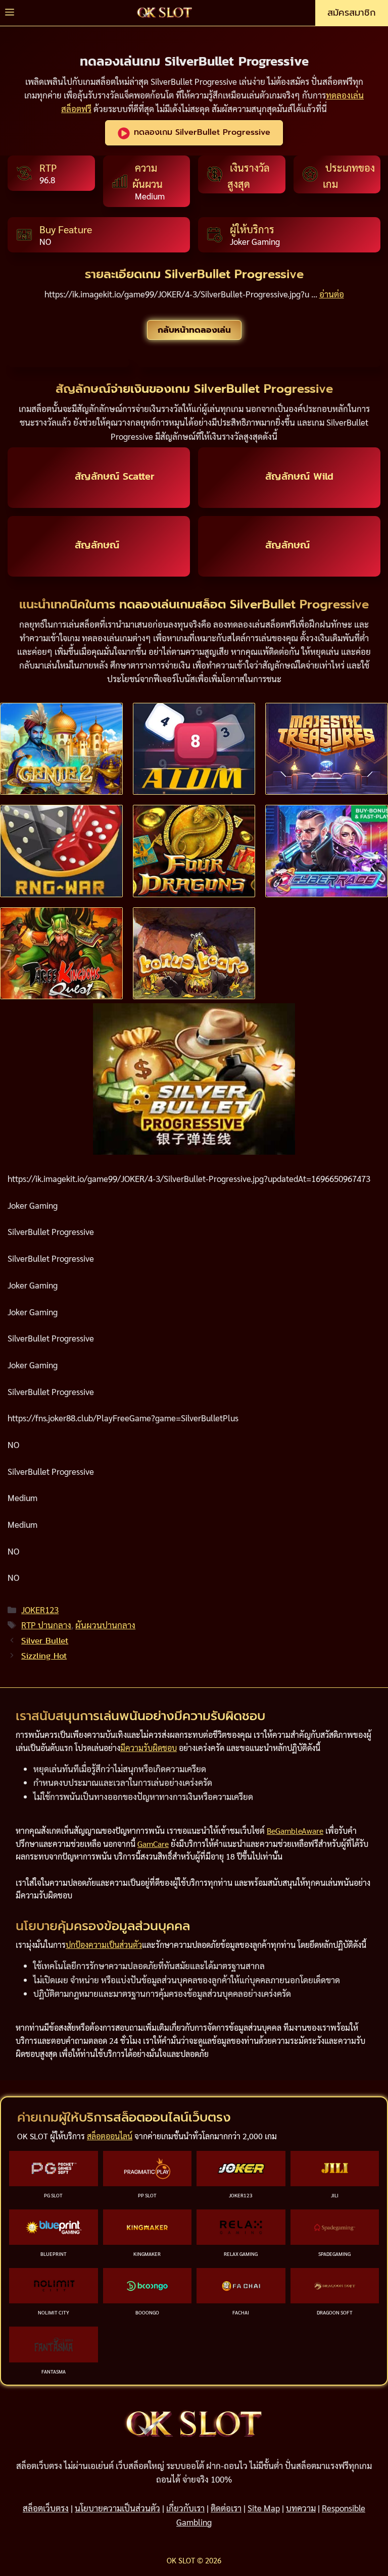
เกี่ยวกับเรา (185, 2508)
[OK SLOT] (165, 13)
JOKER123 (40, 1610)
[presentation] (61, 749)
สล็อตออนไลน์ (110, 2136)
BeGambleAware (295, 1831)
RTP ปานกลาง (46, 1625)
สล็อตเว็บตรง (46, 2508)
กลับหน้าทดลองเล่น (194, 330)
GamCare (153, 1844)
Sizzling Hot (44, 1656)
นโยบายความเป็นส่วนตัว (117, 2508)
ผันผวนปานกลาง (105, 1625)
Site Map (264, 2508)
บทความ (301, 2508)
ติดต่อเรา (226, 2508)
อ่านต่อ (332, 294)
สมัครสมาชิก (352, 13)
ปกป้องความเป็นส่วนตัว (104, 1945)
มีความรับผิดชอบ (149, 1748)
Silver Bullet (45, 1640)
